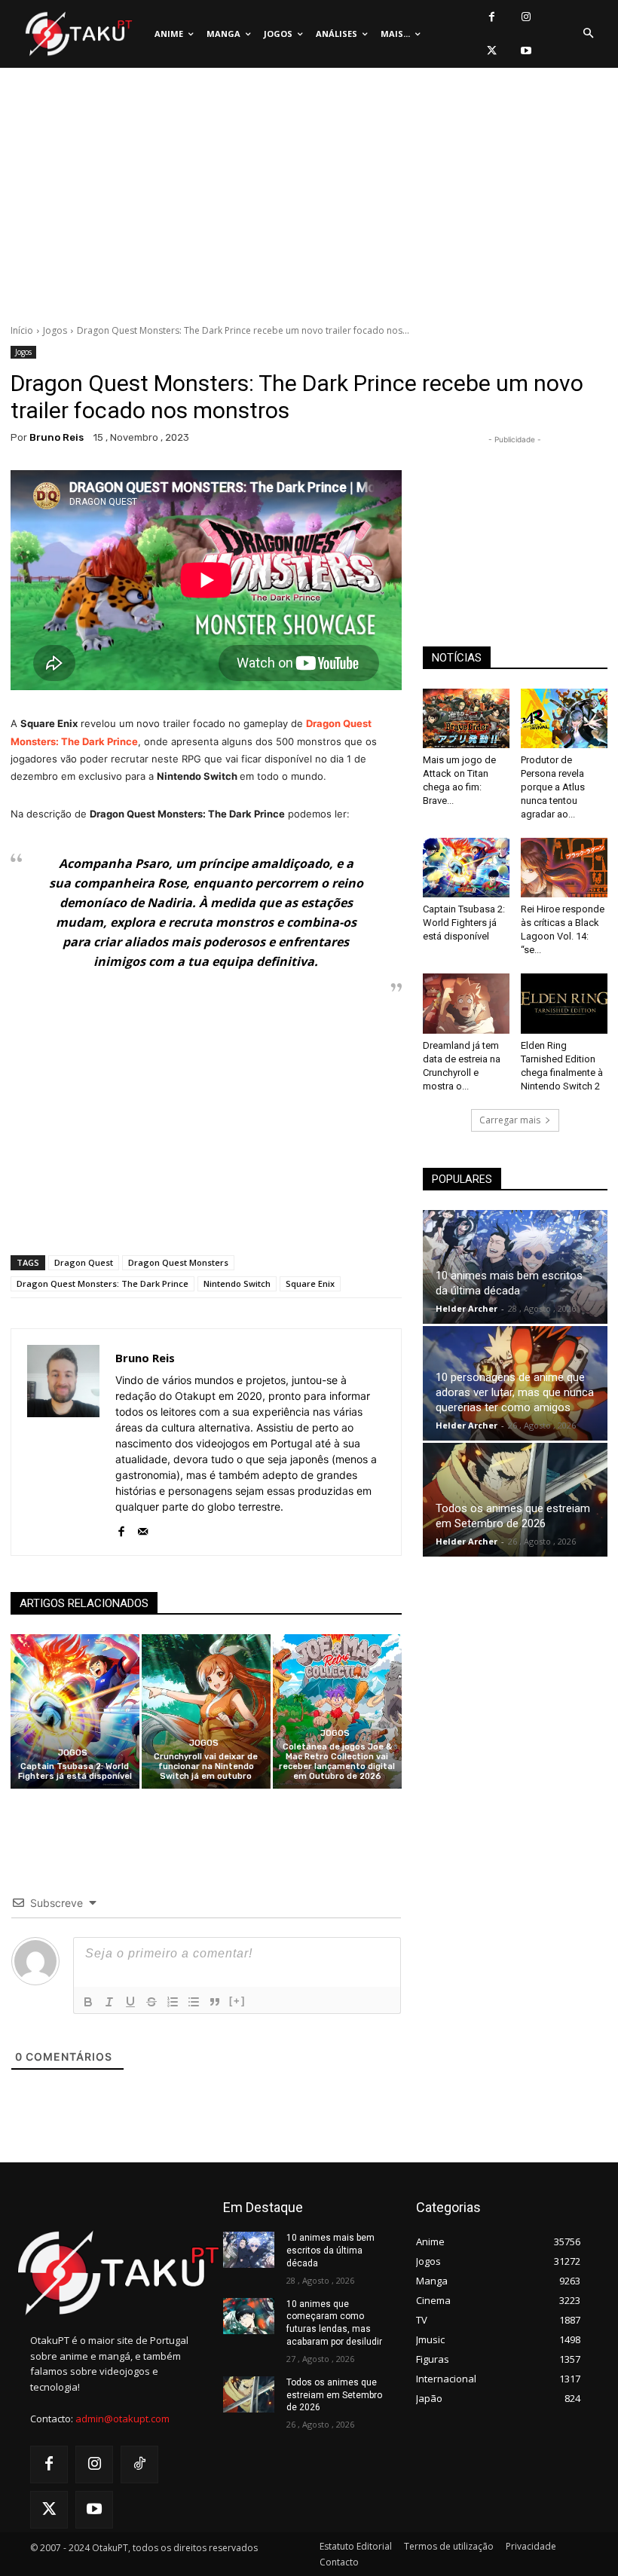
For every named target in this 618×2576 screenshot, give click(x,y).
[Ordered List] (173, 2002)
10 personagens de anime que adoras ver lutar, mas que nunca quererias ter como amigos (515, 1392)
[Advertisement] (309, 200)
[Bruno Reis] (63, 1442)
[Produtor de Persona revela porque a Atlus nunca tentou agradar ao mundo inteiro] (564, 718)
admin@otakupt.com (122, 2419)
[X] (492, 51)
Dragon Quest (84, 1262)
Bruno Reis (57, 437)
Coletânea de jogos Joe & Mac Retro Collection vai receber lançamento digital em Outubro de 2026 (337, 1762)
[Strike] (151, 2002)
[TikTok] (139, 2464)
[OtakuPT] (78, 34)
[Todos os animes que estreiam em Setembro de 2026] (515, 1500)
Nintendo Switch (237, 1283)
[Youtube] (526, 51)
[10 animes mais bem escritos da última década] (515, 1267)
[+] (237, 2001)
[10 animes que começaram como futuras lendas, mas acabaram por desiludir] (249, 2316)
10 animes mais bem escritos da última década (330, 2251)
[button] (588, 34)
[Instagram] (526, 17)
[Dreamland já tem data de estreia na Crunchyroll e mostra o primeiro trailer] (466, 1003)
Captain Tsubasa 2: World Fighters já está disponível (75, 1771)
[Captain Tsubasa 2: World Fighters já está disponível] (75, 1711)
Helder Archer (467, 1308)
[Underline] (130, 2002)
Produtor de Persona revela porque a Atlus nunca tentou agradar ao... (553, 787)
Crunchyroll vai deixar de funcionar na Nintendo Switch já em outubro (206, 1766)
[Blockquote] (215, 2002)
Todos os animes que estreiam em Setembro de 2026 (334, 2395)
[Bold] (88, 2002)
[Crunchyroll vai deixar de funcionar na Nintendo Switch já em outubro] (206, 1711)
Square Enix (310, 1283)
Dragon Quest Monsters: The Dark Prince (102, 1283)
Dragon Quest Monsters (178, 1262)
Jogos (55, 330)
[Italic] (109, 2002)
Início (22, 330)
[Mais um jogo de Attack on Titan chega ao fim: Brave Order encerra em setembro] (466, 718)
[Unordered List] (194, 2002)
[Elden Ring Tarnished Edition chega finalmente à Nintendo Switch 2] (564, 1003)
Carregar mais (510, 1120)
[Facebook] (492, 17)
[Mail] (143, 1528)
